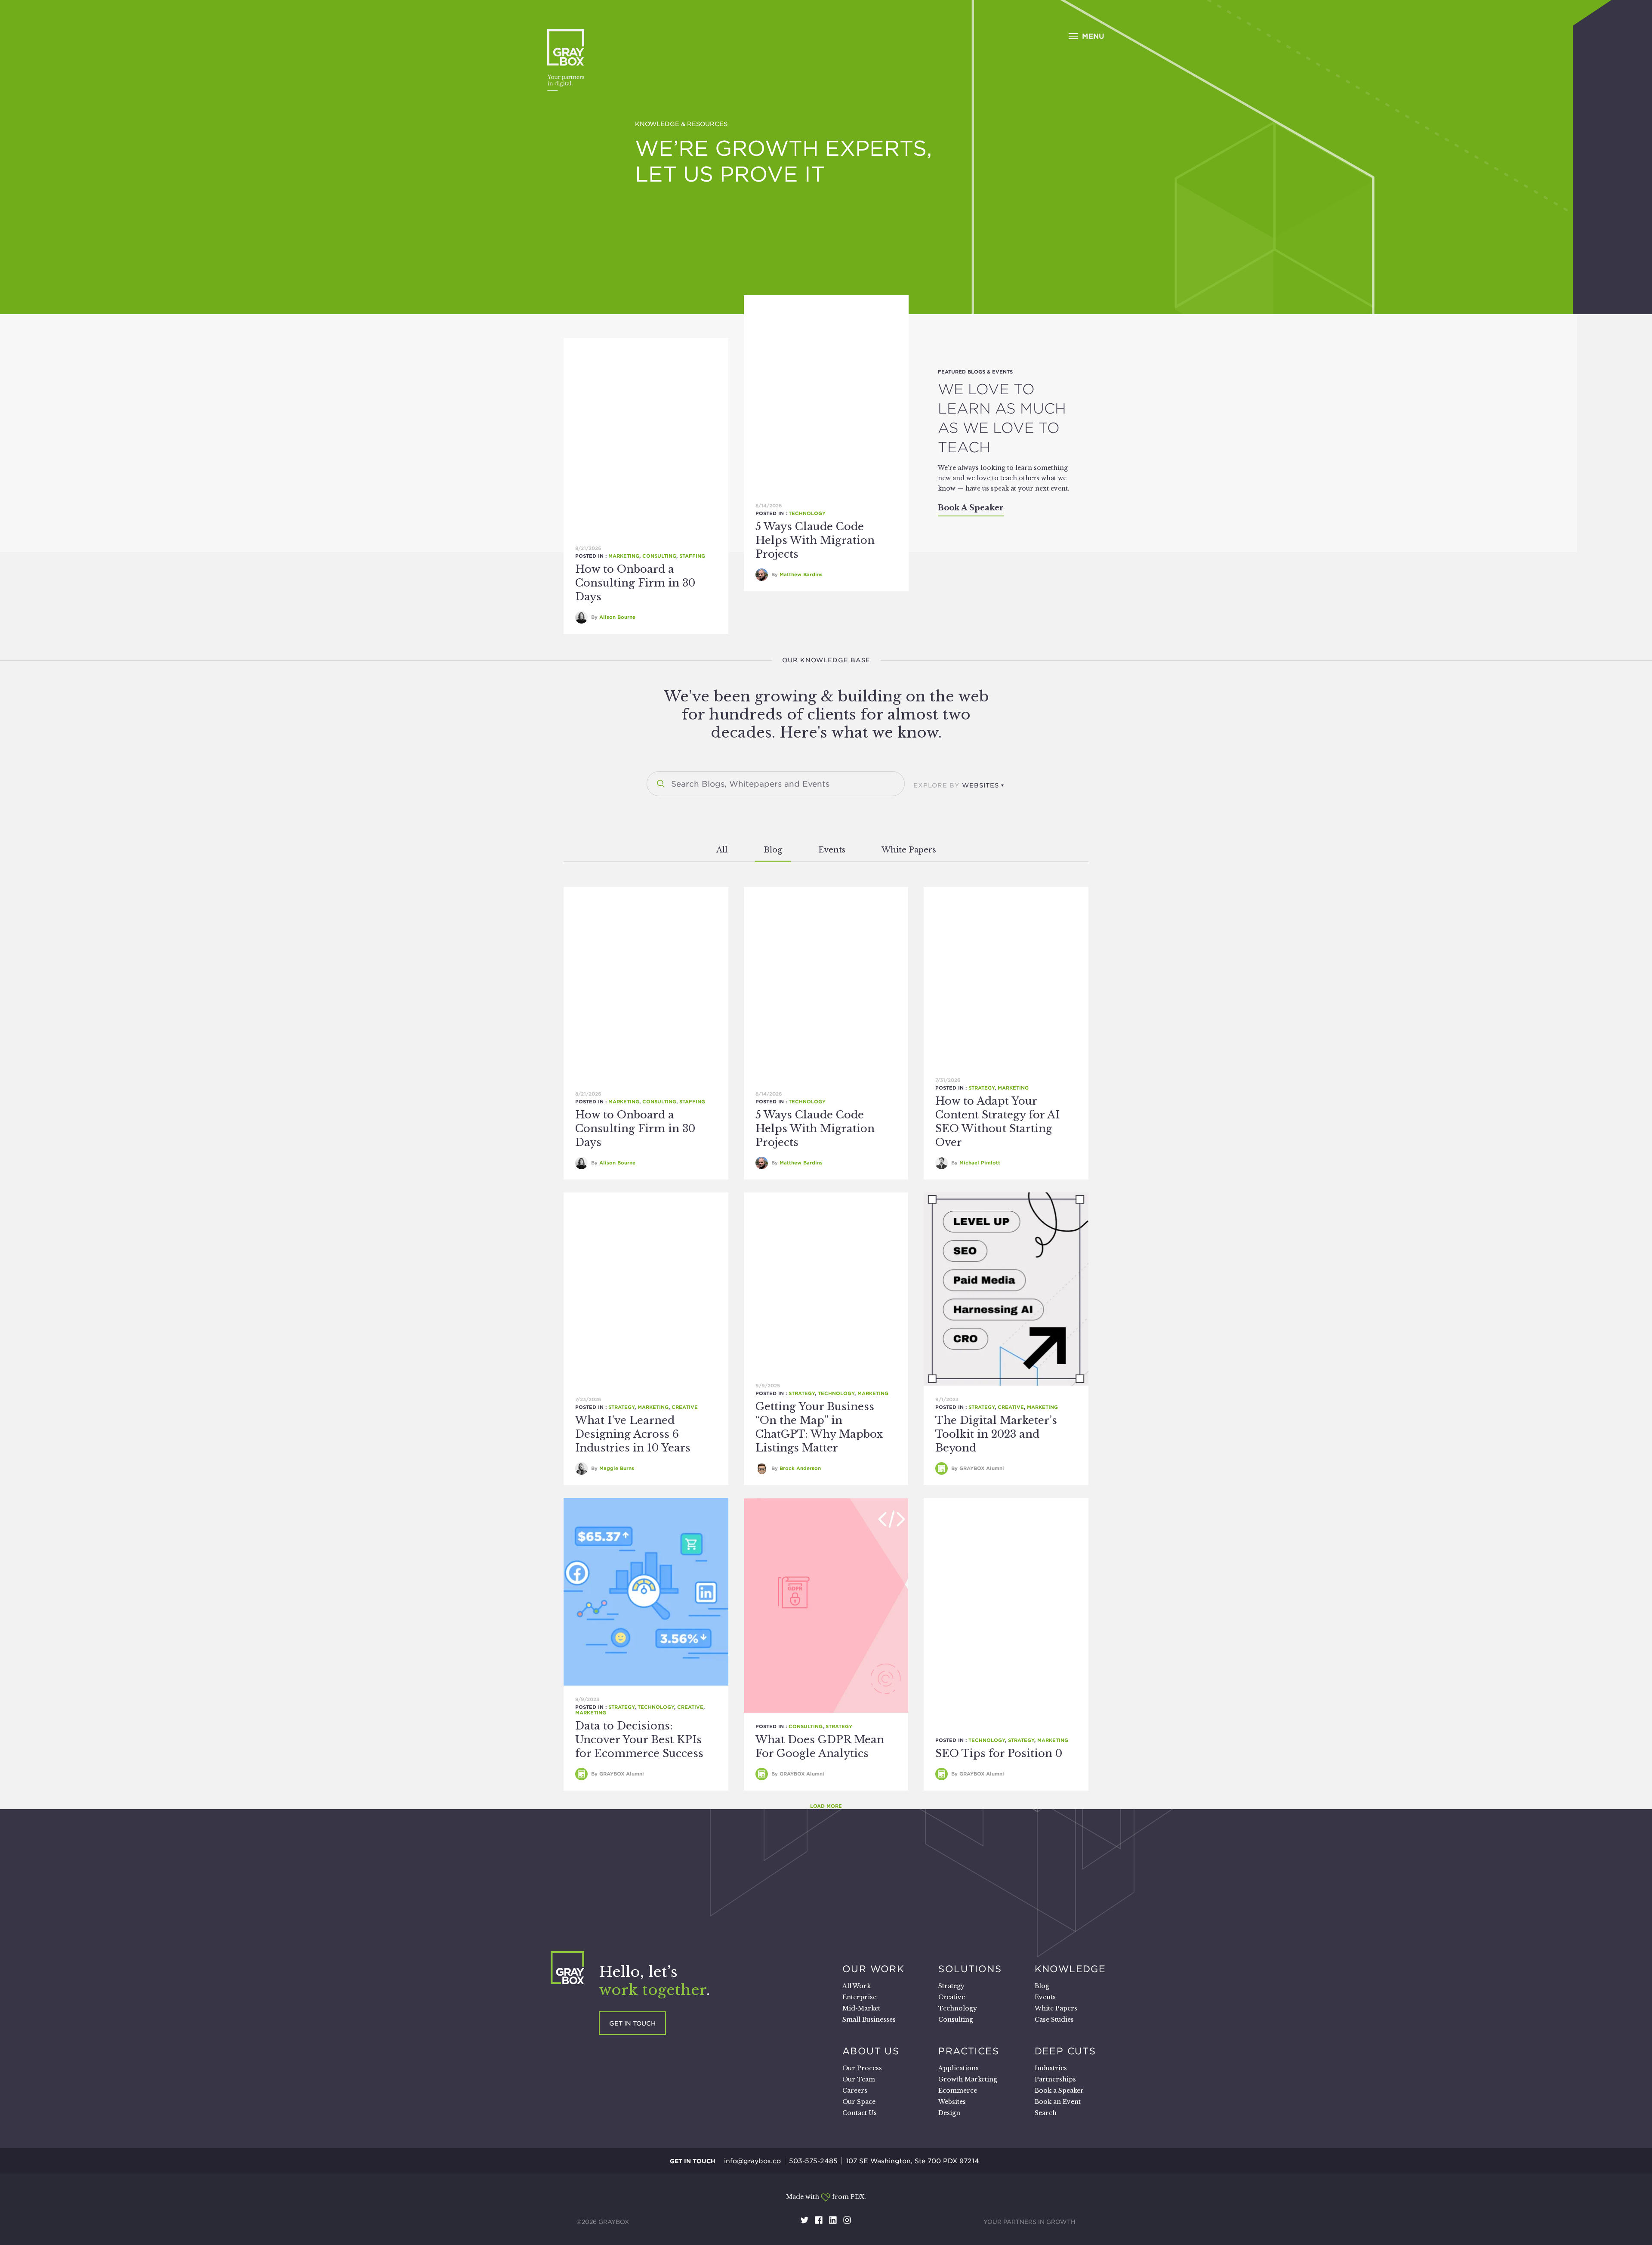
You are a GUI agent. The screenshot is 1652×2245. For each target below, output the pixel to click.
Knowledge (1070, 1969)
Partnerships (1055, 2079)
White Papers (909, 850)
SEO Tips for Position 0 (999, 1753)
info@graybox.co (752, 2161)
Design (949, 2113)
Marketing (624, 556)
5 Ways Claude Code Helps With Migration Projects (815, 540)
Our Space (859, 2102)
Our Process (862, 2068)
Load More (826, 1806)
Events (832, 850)
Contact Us (860, 2113)
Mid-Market (861, 2008)
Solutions (970, 1969)
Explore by (956, 785)
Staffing (692, 556)
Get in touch (632, 2023)
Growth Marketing (968, 2079)
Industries (1051, 2068)
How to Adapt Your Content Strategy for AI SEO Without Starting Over (997, 1122)
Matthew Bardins (801, 574)
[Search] (661, 784)
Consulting (659, 556)
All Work (857, 1986)
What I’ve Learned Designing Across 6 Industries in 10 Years (633, 1434)
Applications (959, 2068)
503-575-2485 (813, 2161)
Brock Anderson (800, 1468)
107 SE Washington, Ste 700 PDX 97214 (912, 2161)
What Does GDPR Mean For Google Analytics (820, 1746)
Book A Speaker (971, 508)
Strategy (982, 1088)
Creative (685, 1407)
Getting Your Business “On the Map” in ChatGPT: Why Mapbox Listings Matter (819, 1427)
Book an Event (1058, 2102)
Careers (855, 2091)
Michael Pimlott (980, 1163)
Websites (952, 2102)
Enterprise (859, 1997)
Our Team (859, 2079)
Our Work (873, 1969)
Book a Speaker (1059, 2091)
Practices (969, 2051)
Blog (773, 850)
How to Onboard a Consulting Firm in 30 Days (635, 583)
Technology (807, 513)
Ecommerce (958, 2091)
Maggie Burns (617, 1468)
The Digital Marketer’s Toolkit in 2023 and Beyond (996, 1434)
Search (1046, 2113)
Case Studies (1054, 2020)
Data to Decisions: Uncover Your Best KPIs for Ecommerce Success (639, 1740)
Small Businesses (869, 2020)
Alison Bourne (617, 617)
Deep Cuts (1065, 2051)
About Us (871, 2051)
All (722, 850)
